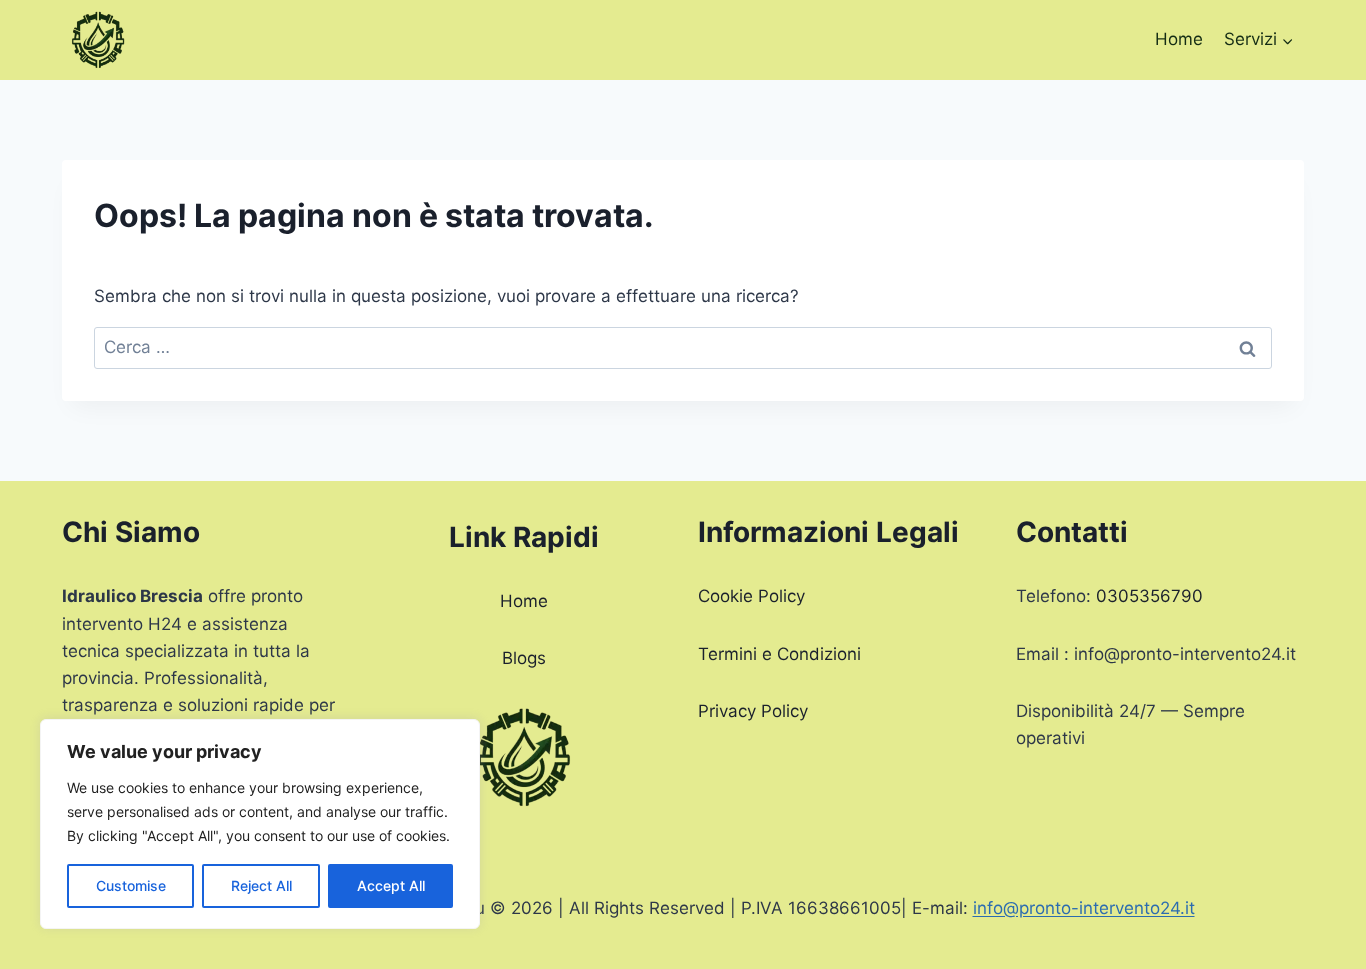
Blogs (524, 658)
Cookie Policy (751, 596)
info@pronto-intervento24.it (1084, 908)
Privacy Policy (753, 711)
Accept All (391, 885)
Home (1179, 39)
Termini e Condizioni (779, 654)
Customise (131, 885)
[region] (260, 824)
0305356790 (1149, 596)
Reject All (261, 885)
